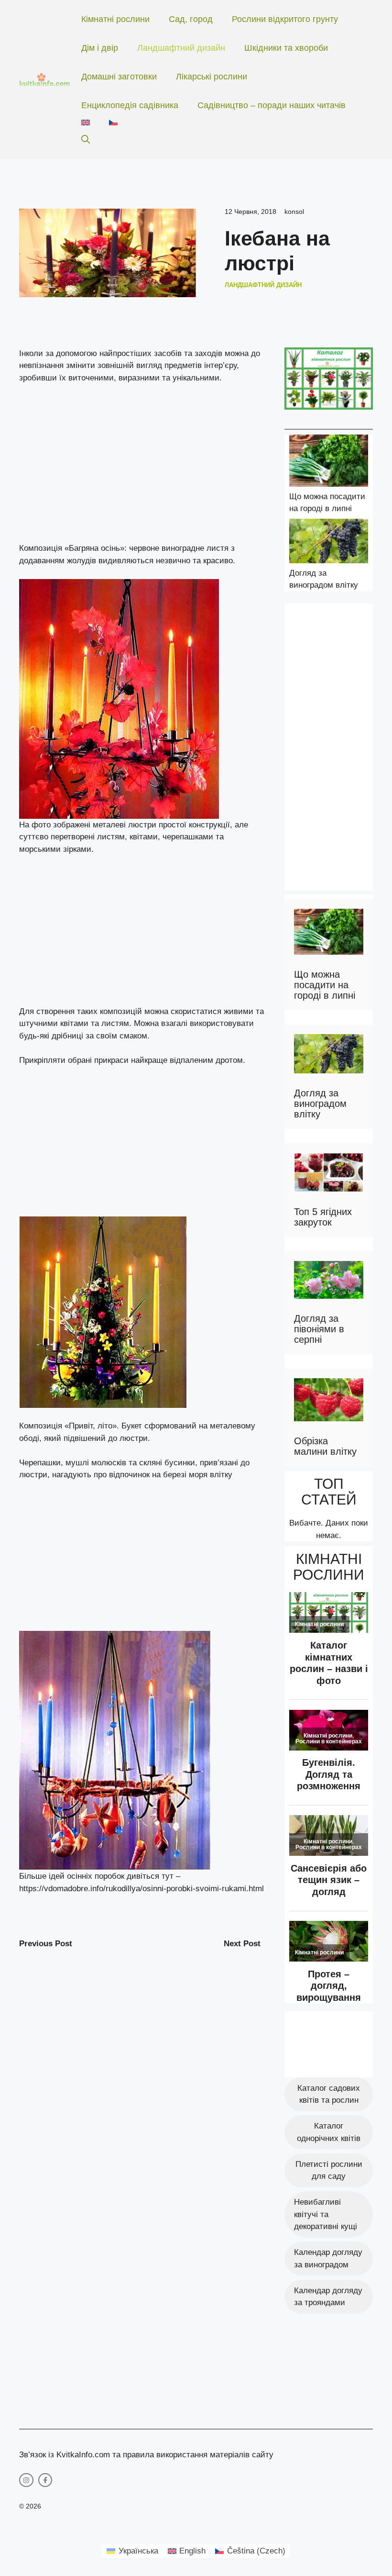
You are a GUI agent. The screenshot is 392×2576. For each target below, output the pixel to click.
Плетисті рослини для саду (329, 2170)
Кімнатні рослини (115, 19)
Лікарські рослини (212, 77)
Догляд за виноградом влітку (320, 1104)
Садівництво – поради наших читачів (272, 105)
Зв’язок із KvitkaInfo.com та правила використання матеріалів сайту (146, 2455)
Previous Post (46, 1944)
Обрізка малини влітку (325, 1446)
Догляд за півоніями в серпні (319, 1329)
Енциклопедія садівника (130, 105)
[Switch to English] (86, 123)
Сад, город (191, 19)
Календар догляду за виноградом (328, 2258)
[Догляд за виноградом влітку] (329, 543)
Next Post (242, 1944)
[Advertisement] (142, 463)
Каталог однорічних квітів (329, 2132)
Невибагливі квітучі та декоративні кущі (326, 2214)
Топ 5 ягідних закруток (323, 1217)
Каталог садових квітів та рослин (329, 2094)
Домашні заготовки (119, 77)
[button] (86, 140)
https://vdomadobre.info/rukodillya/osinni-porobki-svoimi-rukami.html (142, 1889)
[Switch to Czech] (113, 123)
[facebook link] (45, 2480)
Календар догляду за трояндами (328, 2297)
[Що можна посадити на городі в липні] (329, 463)
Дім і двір (100, 48)
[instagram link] (26, 2480)
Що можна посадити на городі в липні (325, 985)
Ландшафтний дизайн (181, 48)
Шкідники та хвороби (286, 48)
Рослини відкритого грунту (285, 19)
